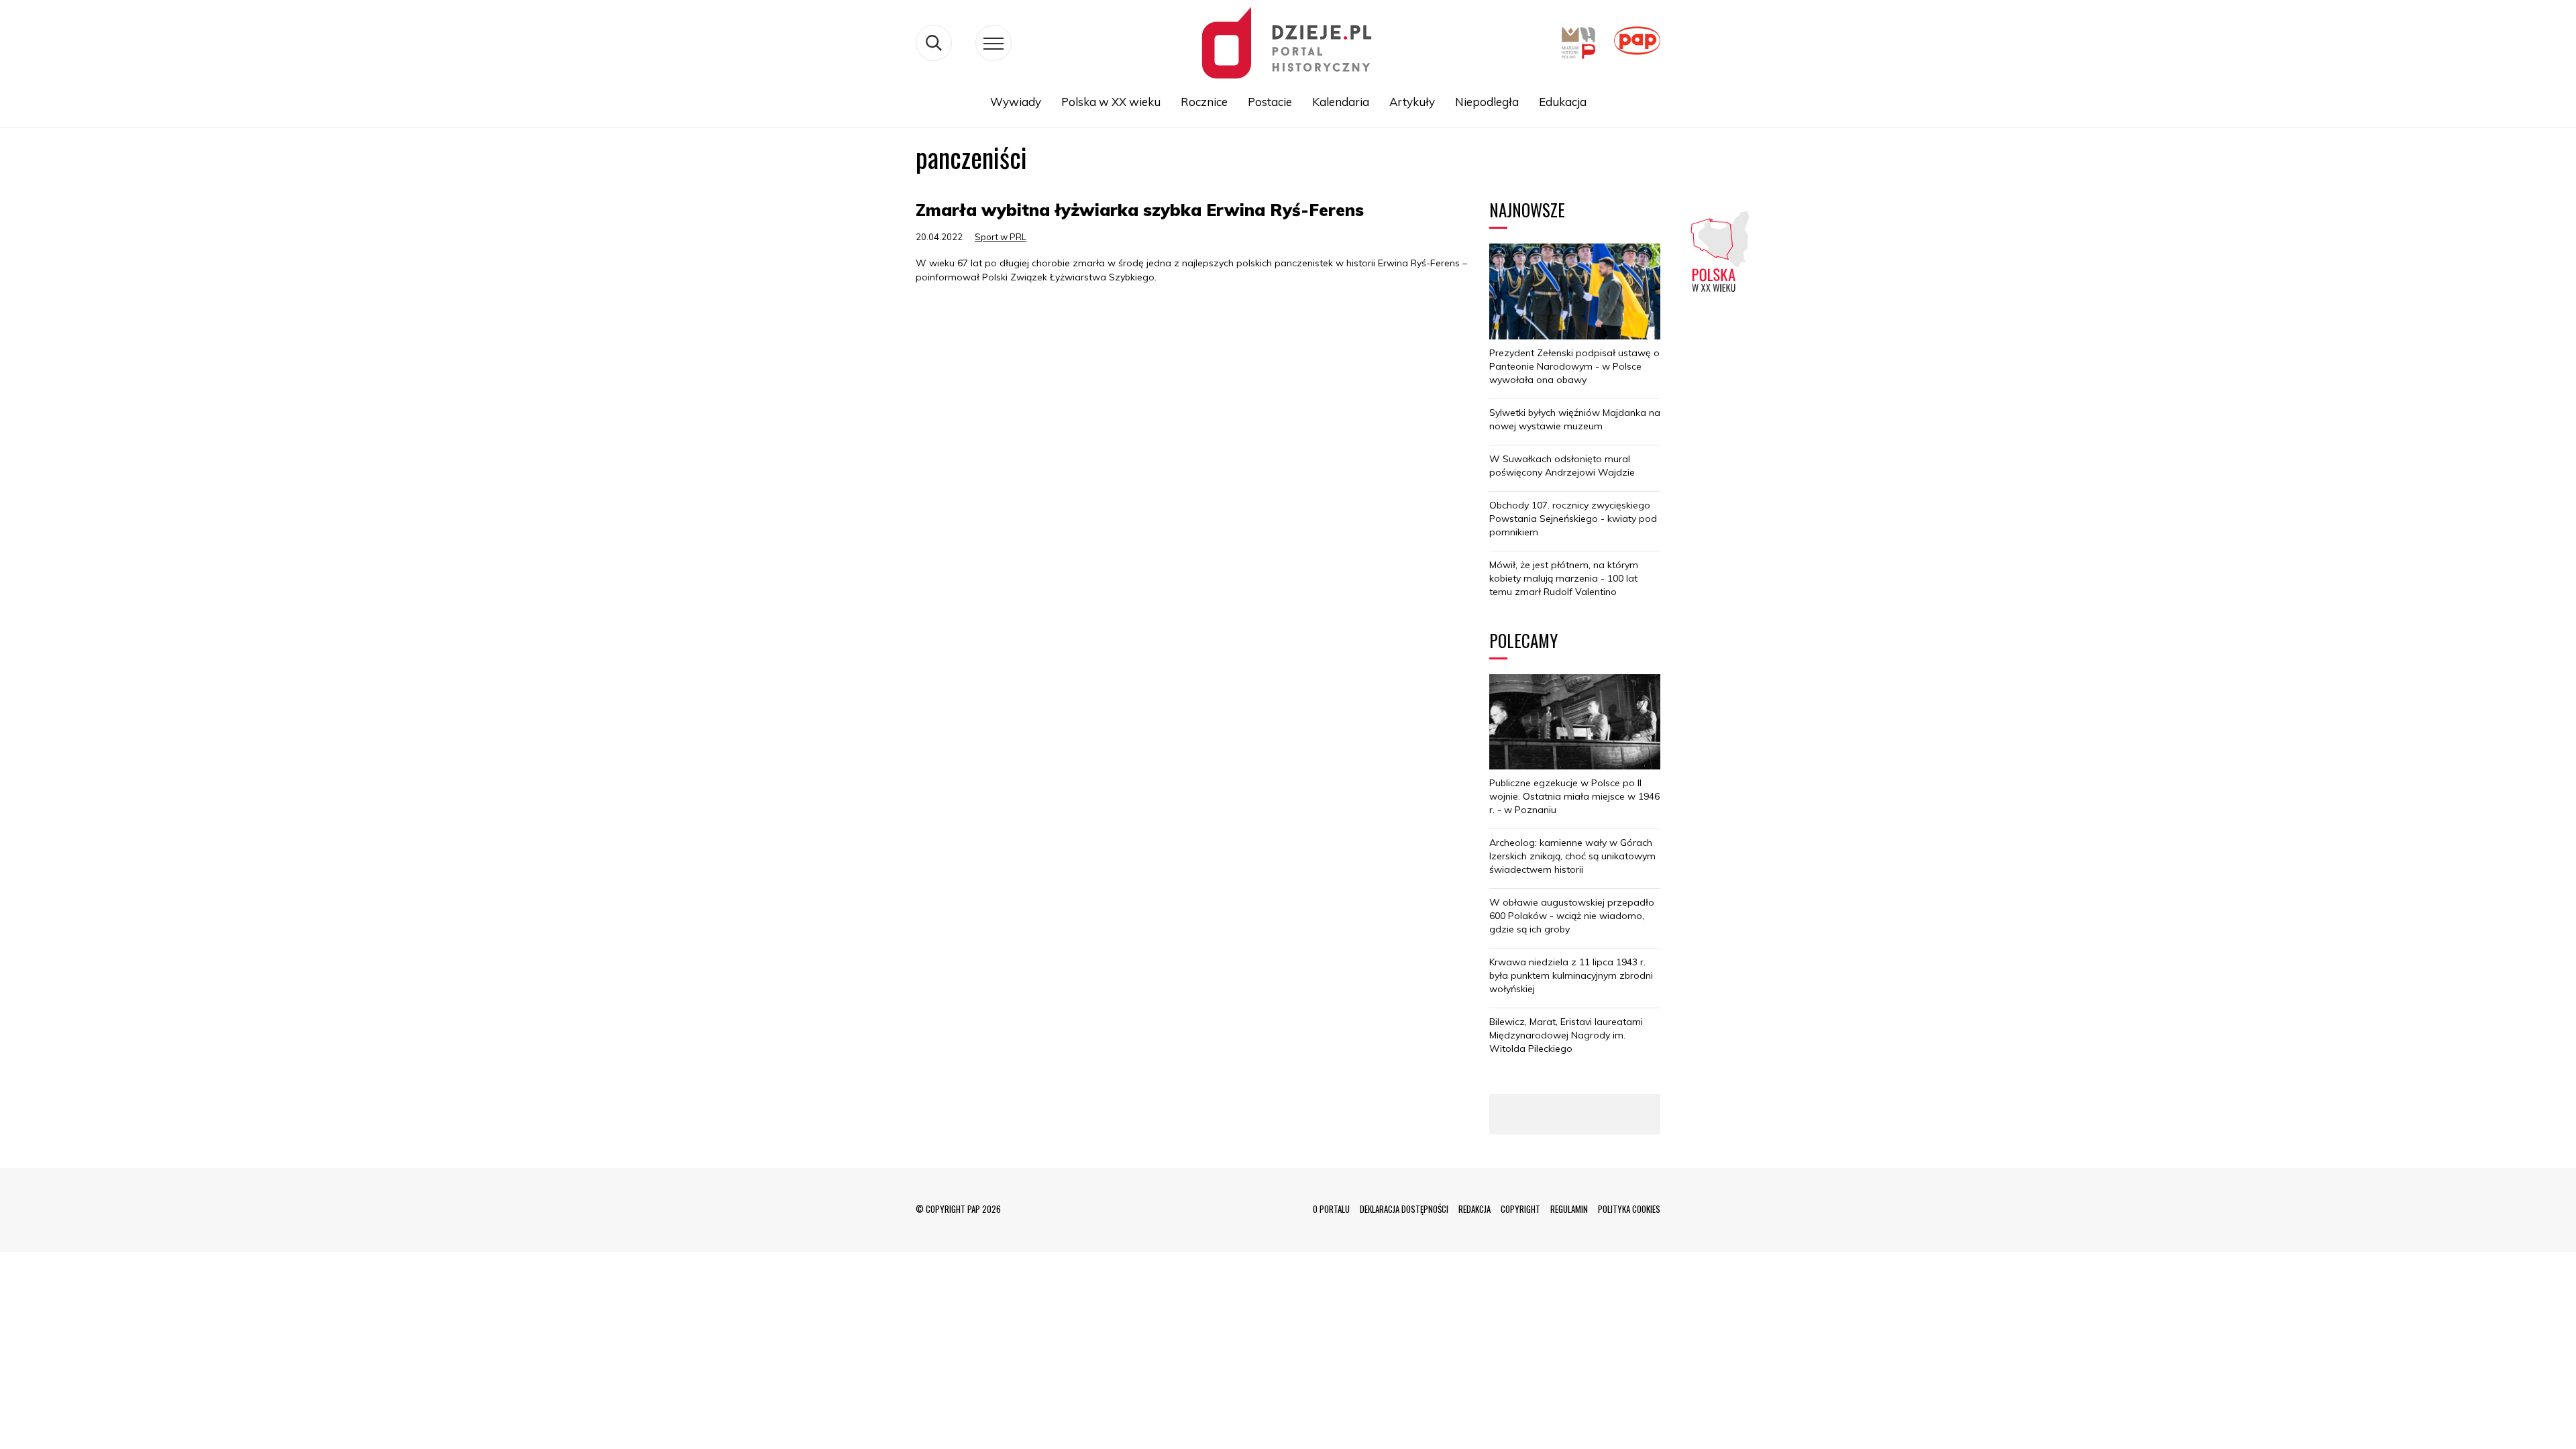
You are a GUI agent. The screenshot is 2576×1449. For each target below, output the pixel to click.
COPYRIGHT (1520, 1209)
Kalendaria (1341, 102)
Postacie (1270, 102)
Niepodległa (1487, 102)
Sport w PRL (1001, 237)
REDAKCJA (1474, 1209)
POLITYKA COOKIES (1629, 1209)
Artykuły (1412, 102)
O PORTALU (1331, 1209)
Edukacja (1563, 102)
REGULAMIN (1569, 1209)
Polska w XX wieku (1111, 102)
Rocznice (1204, 102)
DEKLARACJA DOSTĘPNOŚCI (1404, 1209)
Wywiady (1016, 102)
